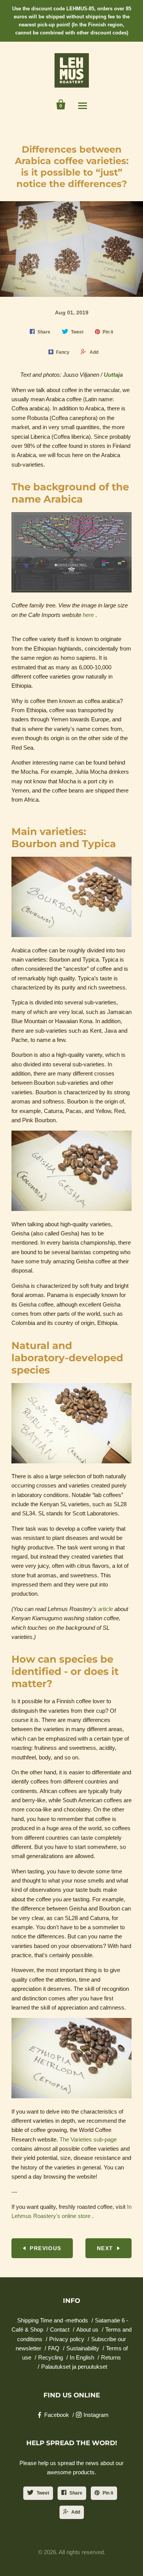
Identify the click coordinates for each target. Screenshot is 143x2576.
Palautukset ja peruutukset (74, 2367)
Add (76, 2512)
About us (87, 2329)
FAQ (54, 2348)
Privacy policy (67, 2339)
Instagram (96, 2415)
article (105, 1609)
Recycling (51, 2357)
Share (76, 2493)
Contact (60, 2329)
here (88, 615)
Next (105, 2248)
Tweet (43, 2493)
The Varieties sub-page (88, 2139)
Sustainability (83, 2348)
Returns (111, 2357)
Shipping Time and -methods (53, 2320)
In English (82, 2357)
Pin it (108, 2493)
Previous (45, 2248)
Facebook (57, 2415)
